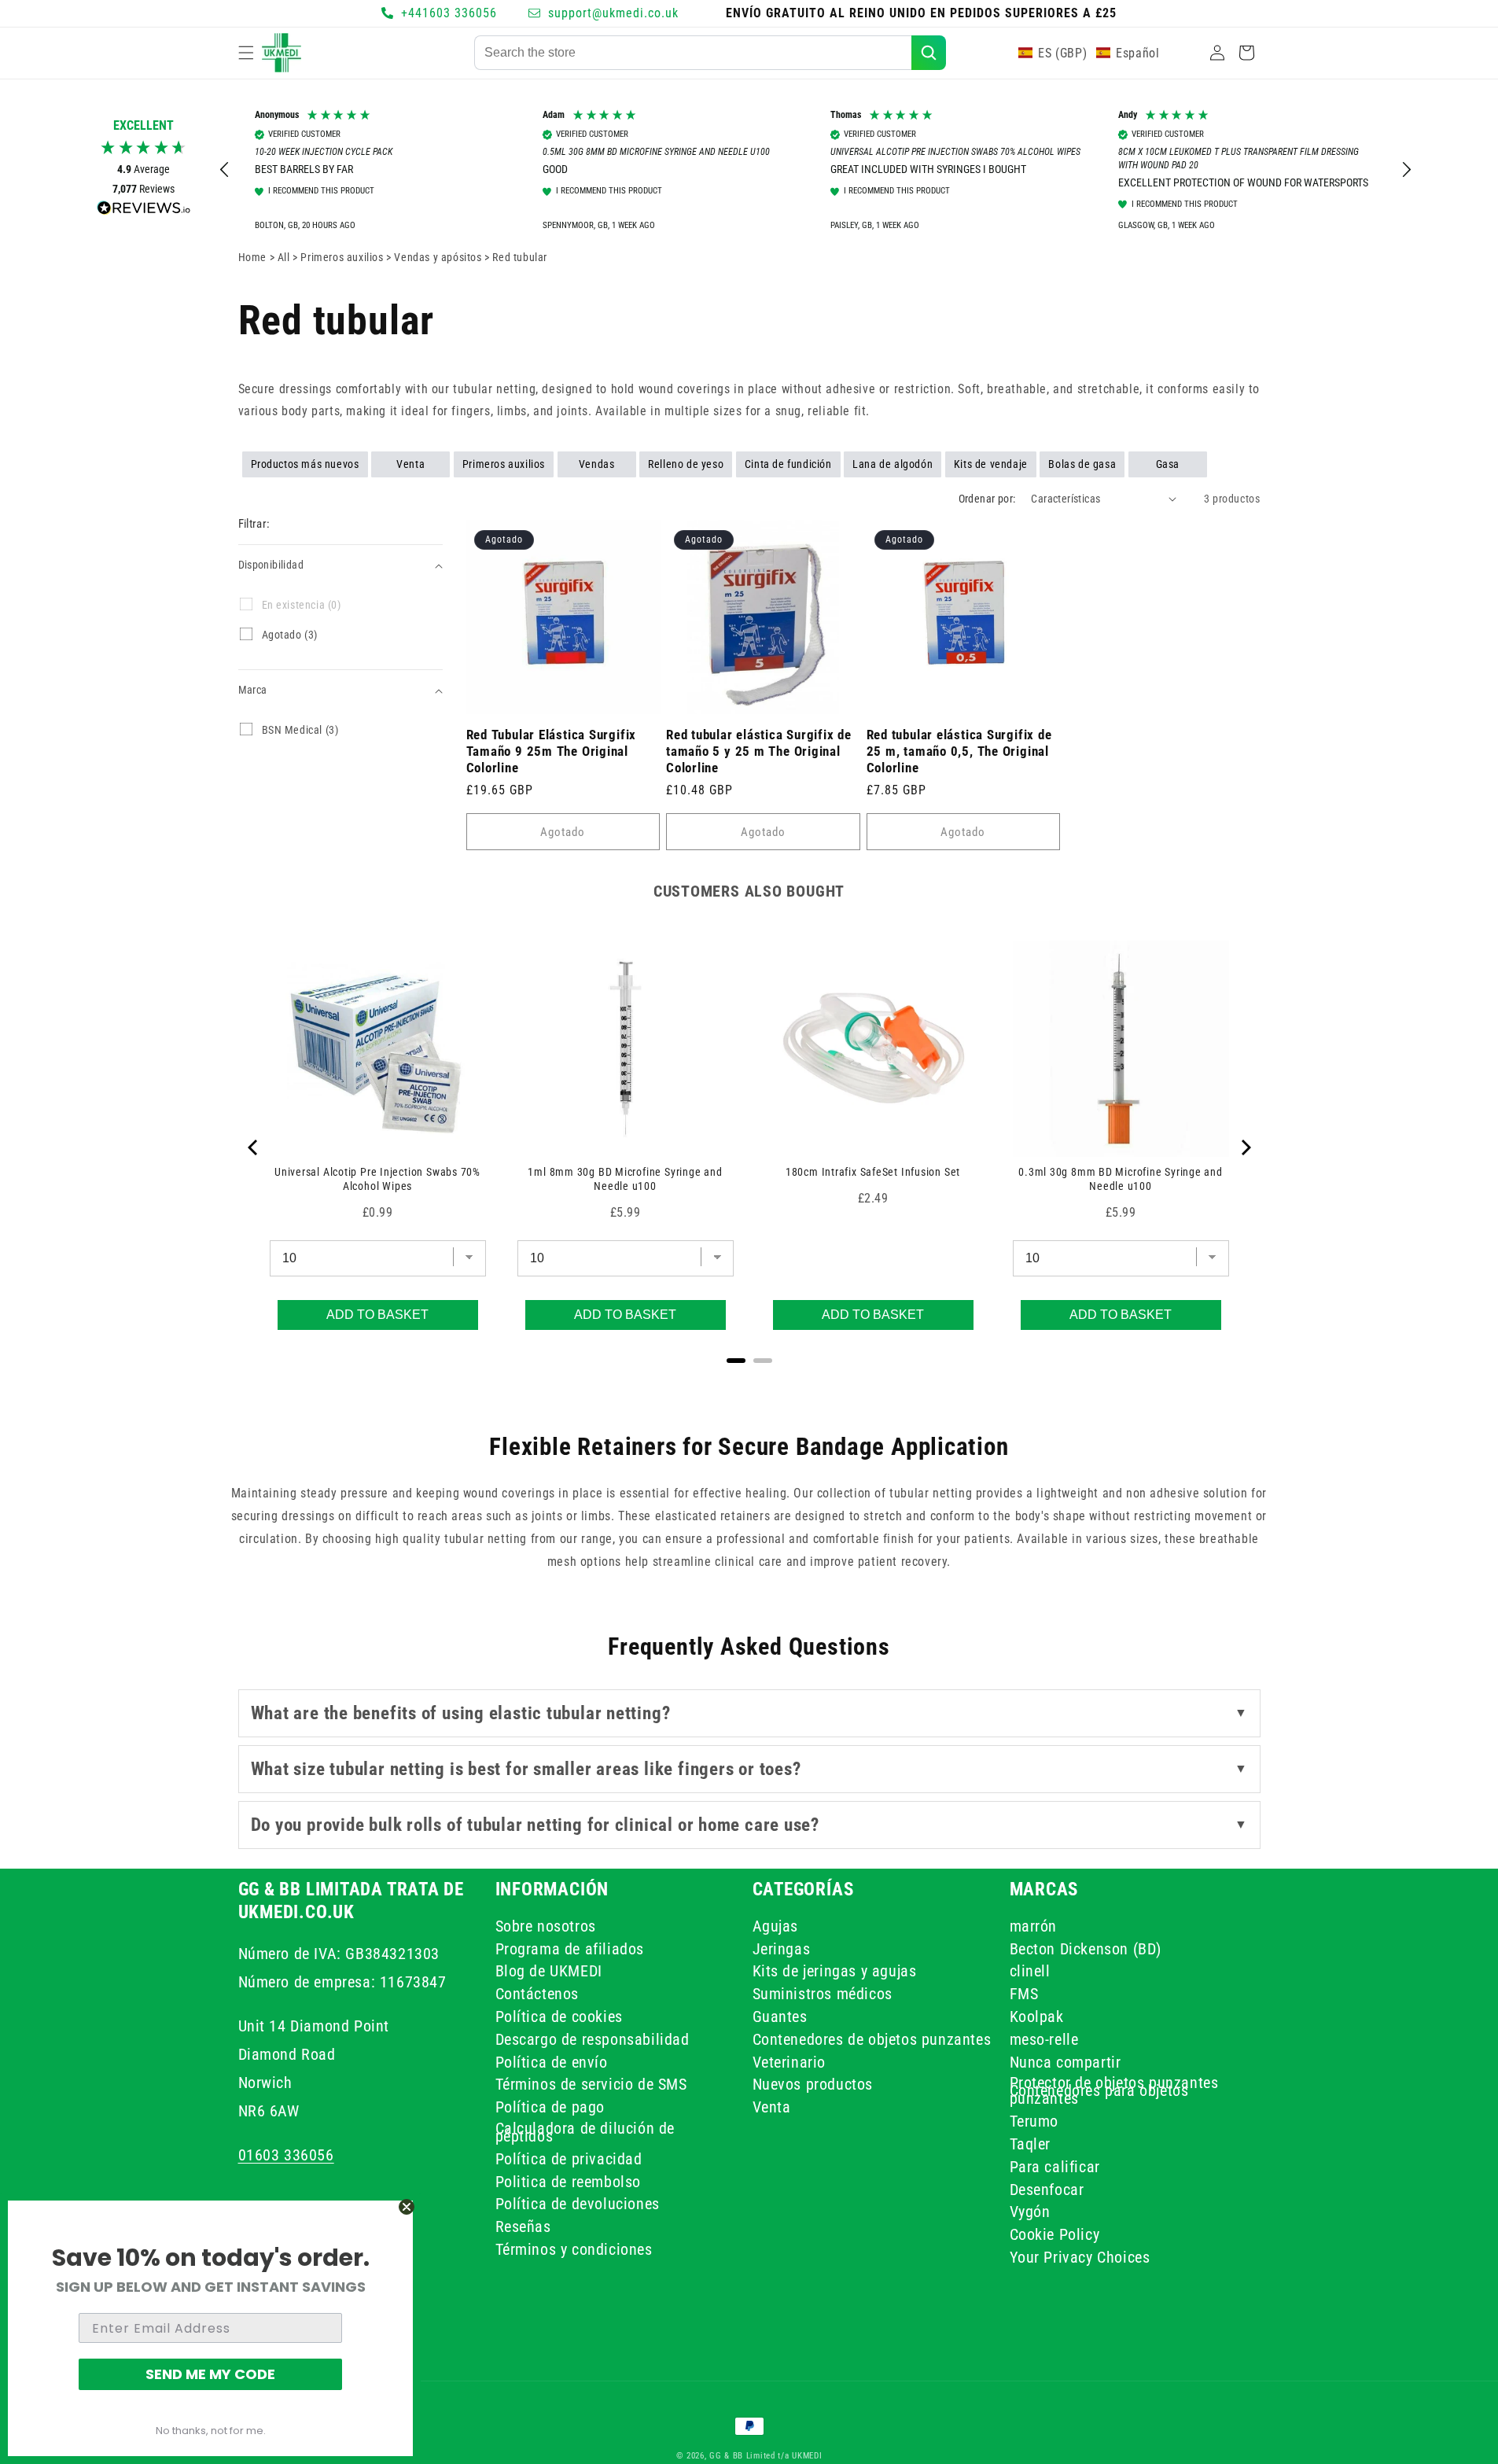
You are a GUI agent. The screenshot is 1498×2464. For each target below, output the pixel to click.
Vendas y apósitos (439, 257)
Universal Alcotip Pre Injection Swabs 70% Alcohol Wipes (377, 1179)
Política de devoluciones (578, 2204)
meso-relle (1044, 2039)
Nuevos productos (813, 2084)
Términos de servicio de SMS (591, 2084)
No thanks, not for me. (211, 2431)
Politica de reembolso (569, 2181)
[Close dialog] (407, 2207)
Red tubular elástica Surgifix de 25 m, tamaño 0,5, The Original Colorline (959, 751)
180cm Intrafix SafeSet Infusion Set (873, 1172)
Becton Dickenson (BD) (1086, 1948)
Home (252, 257)
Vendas (597, 464)
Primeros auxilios (343, 257)
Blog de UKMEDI (549, 1971)
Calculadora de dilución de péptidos (585, 2132)
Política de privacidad (569, 2158)
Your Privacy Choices (1080, 2257)
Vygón (1030, 2212)
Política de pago (550, 2107)
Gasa (1168, 464)
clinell (1030, 1971)
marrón (1034, 1928)
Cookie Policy (1055, 2234)
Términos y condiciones (574, 2249)
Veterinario (789, 2061)
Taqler (1031, 2144)
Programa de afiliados (570, 1948)
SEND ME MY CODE (210, 2374)
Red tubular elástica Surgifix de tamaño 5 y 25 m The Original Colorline (759, 751)
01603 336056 (286, 2154)
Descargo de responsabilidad (593, 2039)
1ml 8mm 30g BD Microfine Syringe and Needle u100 (625, 1179)
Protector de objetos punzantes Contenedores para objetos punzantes (1114, 2090)
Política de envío (552, 2061)
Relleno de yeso (686, 464)
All (285, 257)
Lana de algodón (893, 464)
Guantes (780, 2017)
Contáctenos (537, 1994)
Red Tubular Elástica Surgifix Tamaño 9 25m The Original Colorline (552, 751)
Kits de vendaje (991, 464)
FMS (1024, 1994)
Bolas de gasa (1082, 464)
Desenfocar (1047, 2189)
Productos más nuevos (305, 464)
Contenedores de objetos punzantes (872, 2039)
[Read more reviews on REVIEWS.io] (144, 212)
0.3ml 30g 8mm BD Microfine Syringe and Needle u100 (1121, 1179)
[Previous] (254, 1147)
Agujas (776, 1928)
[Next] (1245, 1147)
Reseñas (523, 2226)
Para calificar (1055, 2166)
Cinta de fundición (788, 464)
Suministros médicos (823, 1994)
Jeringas (782, 1948)
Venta (410, 464)
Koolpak (1037, 2017)
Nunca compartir (1066, 2061)
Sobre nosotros (546, 1928)
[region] (816, 170)
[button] (246, 53)
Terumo (1034, 2121)
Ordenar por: (987, 499)
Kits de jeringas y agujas (835, 1971)
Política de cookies (559, 2017)
